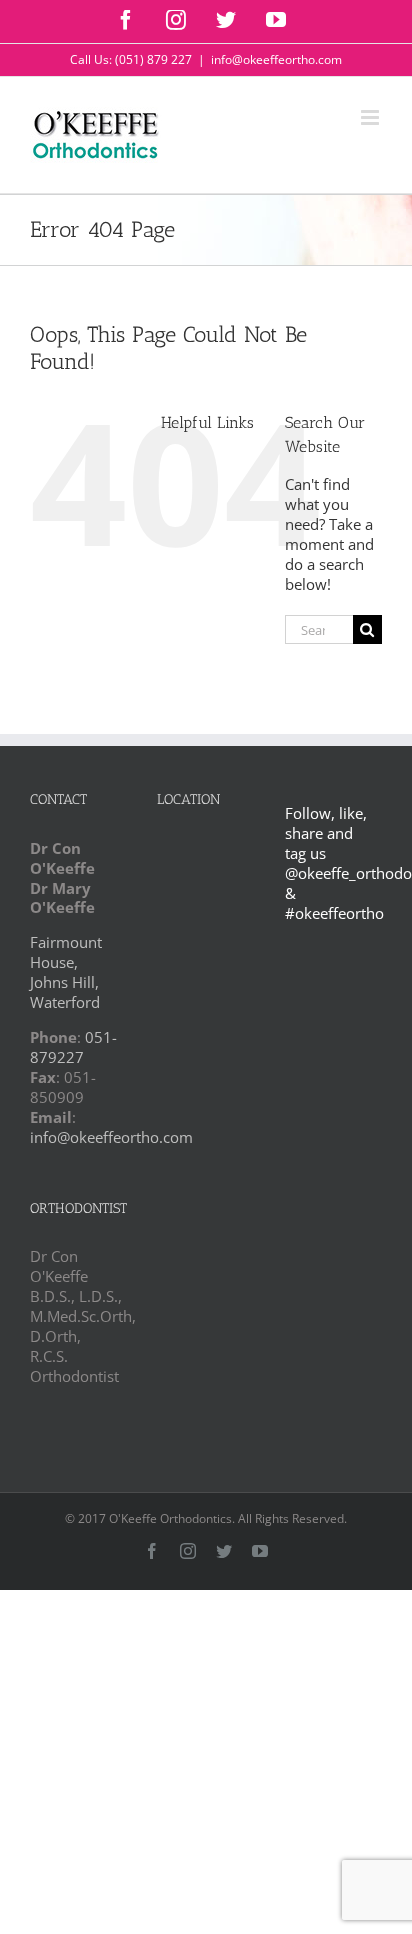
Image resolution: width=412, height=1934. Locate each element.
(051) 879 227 (153, 59)
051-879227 (73, 1047)
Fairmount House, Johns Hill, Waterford (66, 972)
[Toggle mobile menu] (371, 117)
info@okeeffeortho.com (276, 59)
